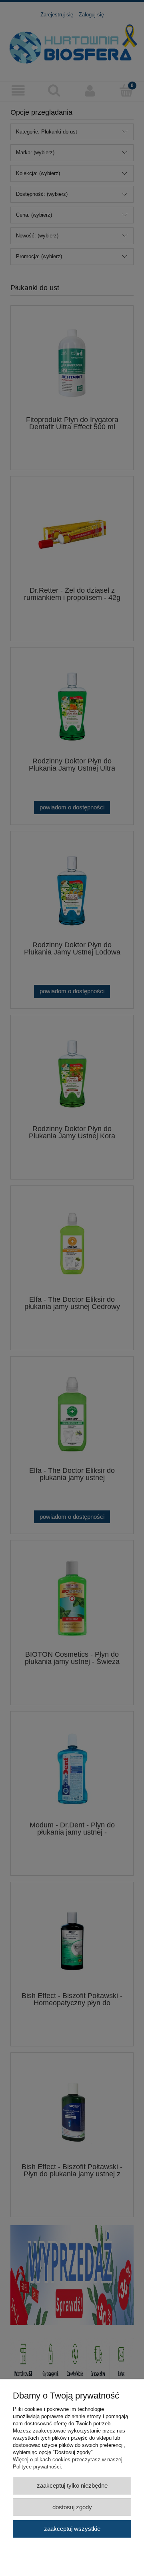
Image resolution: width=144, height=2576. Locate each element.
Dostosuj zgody (72, 2507)
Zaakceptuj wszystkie (72, 2529)
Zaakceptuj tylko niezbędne (72, 2485)
